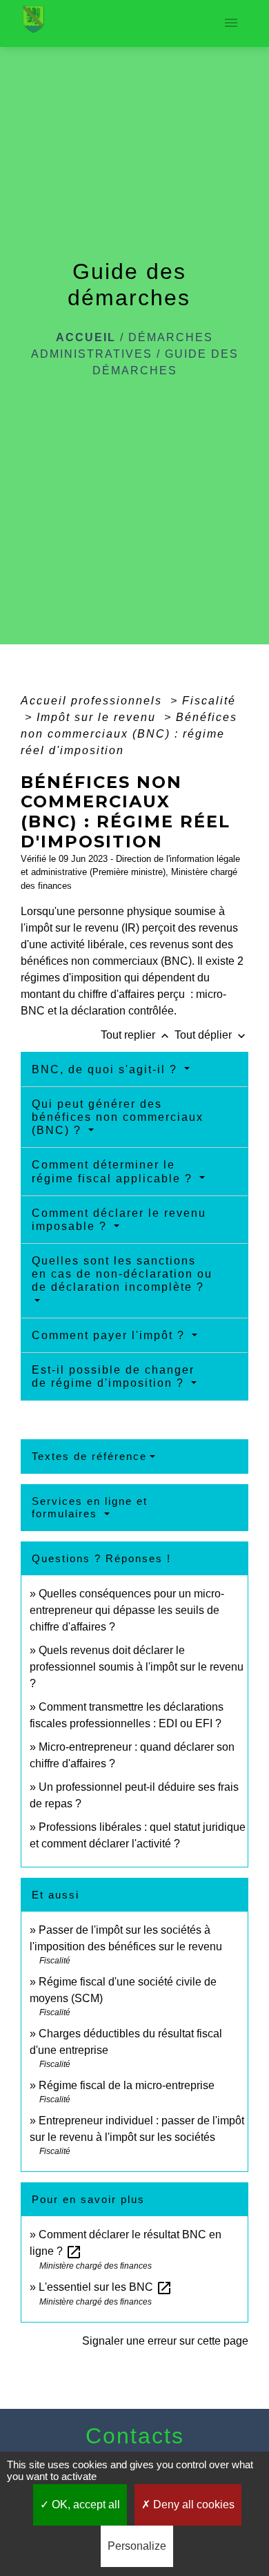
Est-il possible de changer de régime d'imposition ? (113, 1376)
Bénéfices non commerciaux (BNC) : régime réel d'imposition (129, 734)
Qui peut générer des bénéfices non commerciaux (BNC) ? (118, 1117)
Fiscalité (209, 701)
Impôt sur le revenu (98, 717)
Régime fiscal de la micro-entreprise (127, 2085)
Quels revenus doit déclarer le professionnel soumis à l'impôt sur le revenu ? (137, 1667)
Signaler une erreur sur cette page (165, 2341)
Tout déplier (211, 1035)
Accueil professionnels (93, 701)
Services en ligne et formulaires (90, 1507)
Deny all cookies (192, 2505)
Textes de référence (89, 1456)
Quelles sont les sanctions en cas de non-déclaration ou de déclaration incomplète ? (122, 1274)
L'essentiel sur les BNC (106, 2287)
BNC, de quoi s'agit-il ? (107, 1069)
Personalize (137, 2546)
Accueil (86, 337)
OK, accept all (84, 2505)
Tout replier (136, 1035)
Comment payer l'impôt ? (110, 1335)
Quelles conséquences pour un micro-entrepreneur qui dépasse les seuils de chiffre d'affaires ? (127, 1610)
